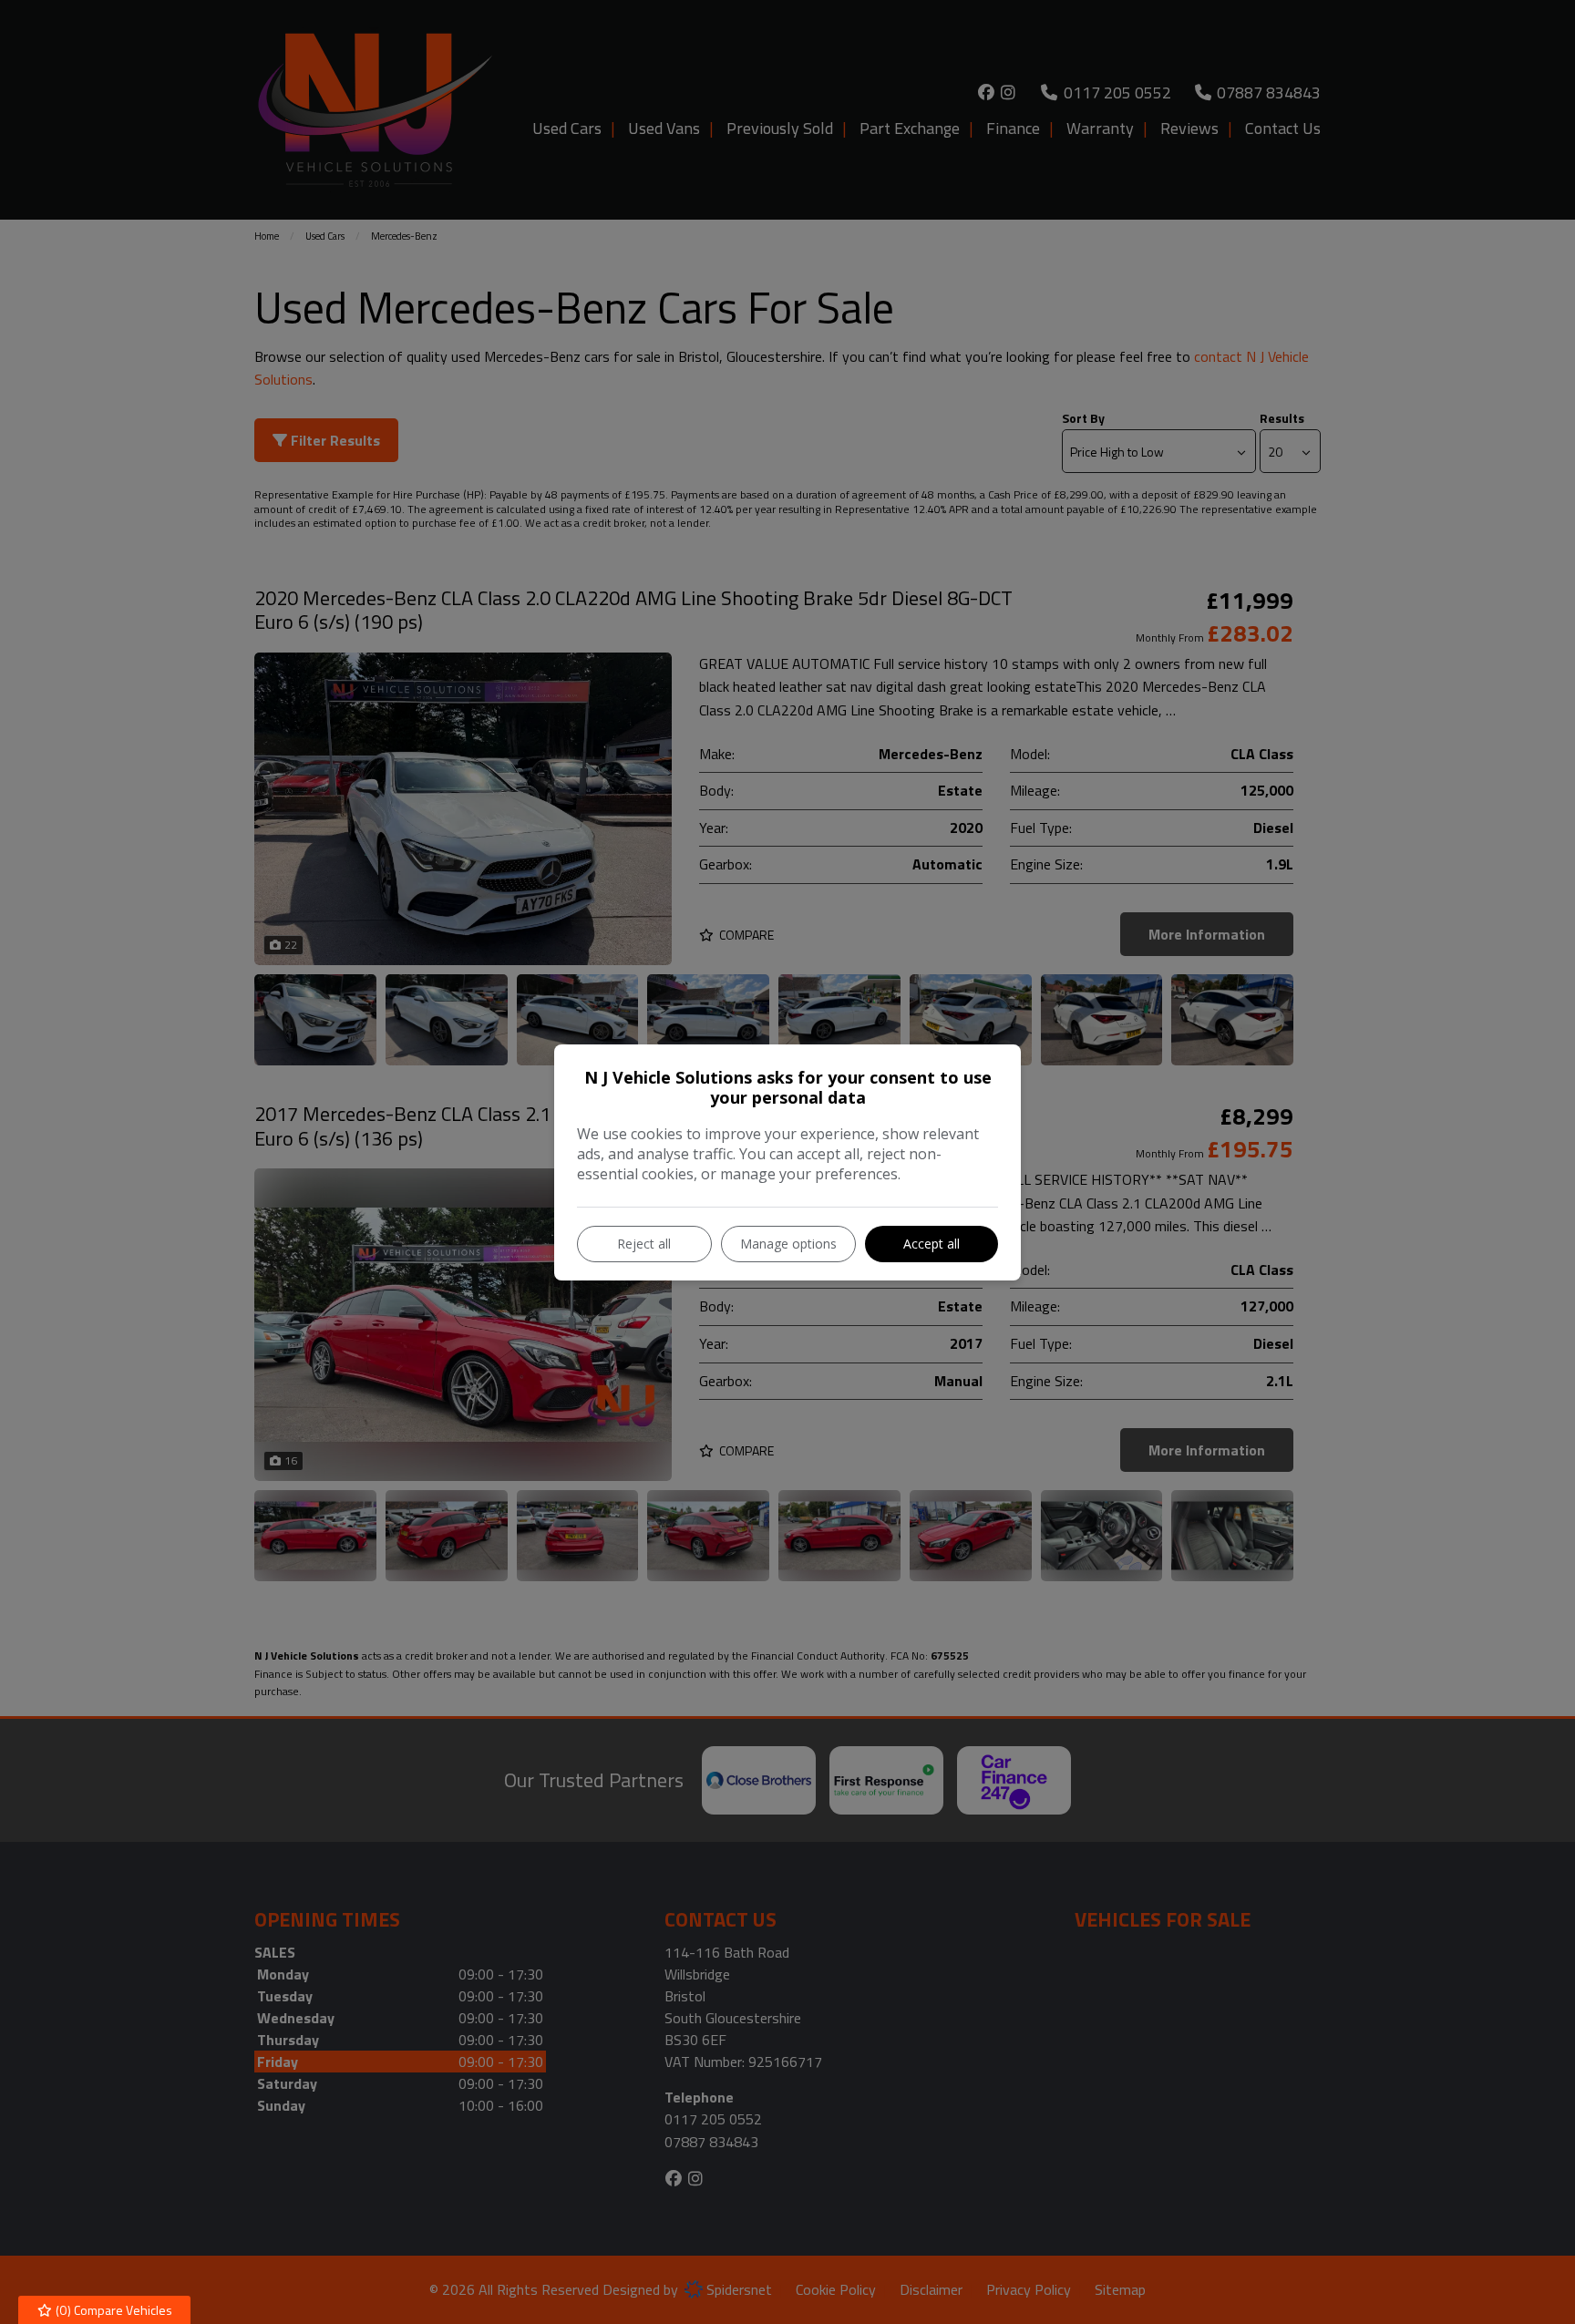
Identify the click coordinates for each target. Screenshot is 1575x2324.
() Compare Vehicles (113, 2310)
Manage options (788, 1244)
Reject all (644, 1244)
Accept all (932, 1244)
